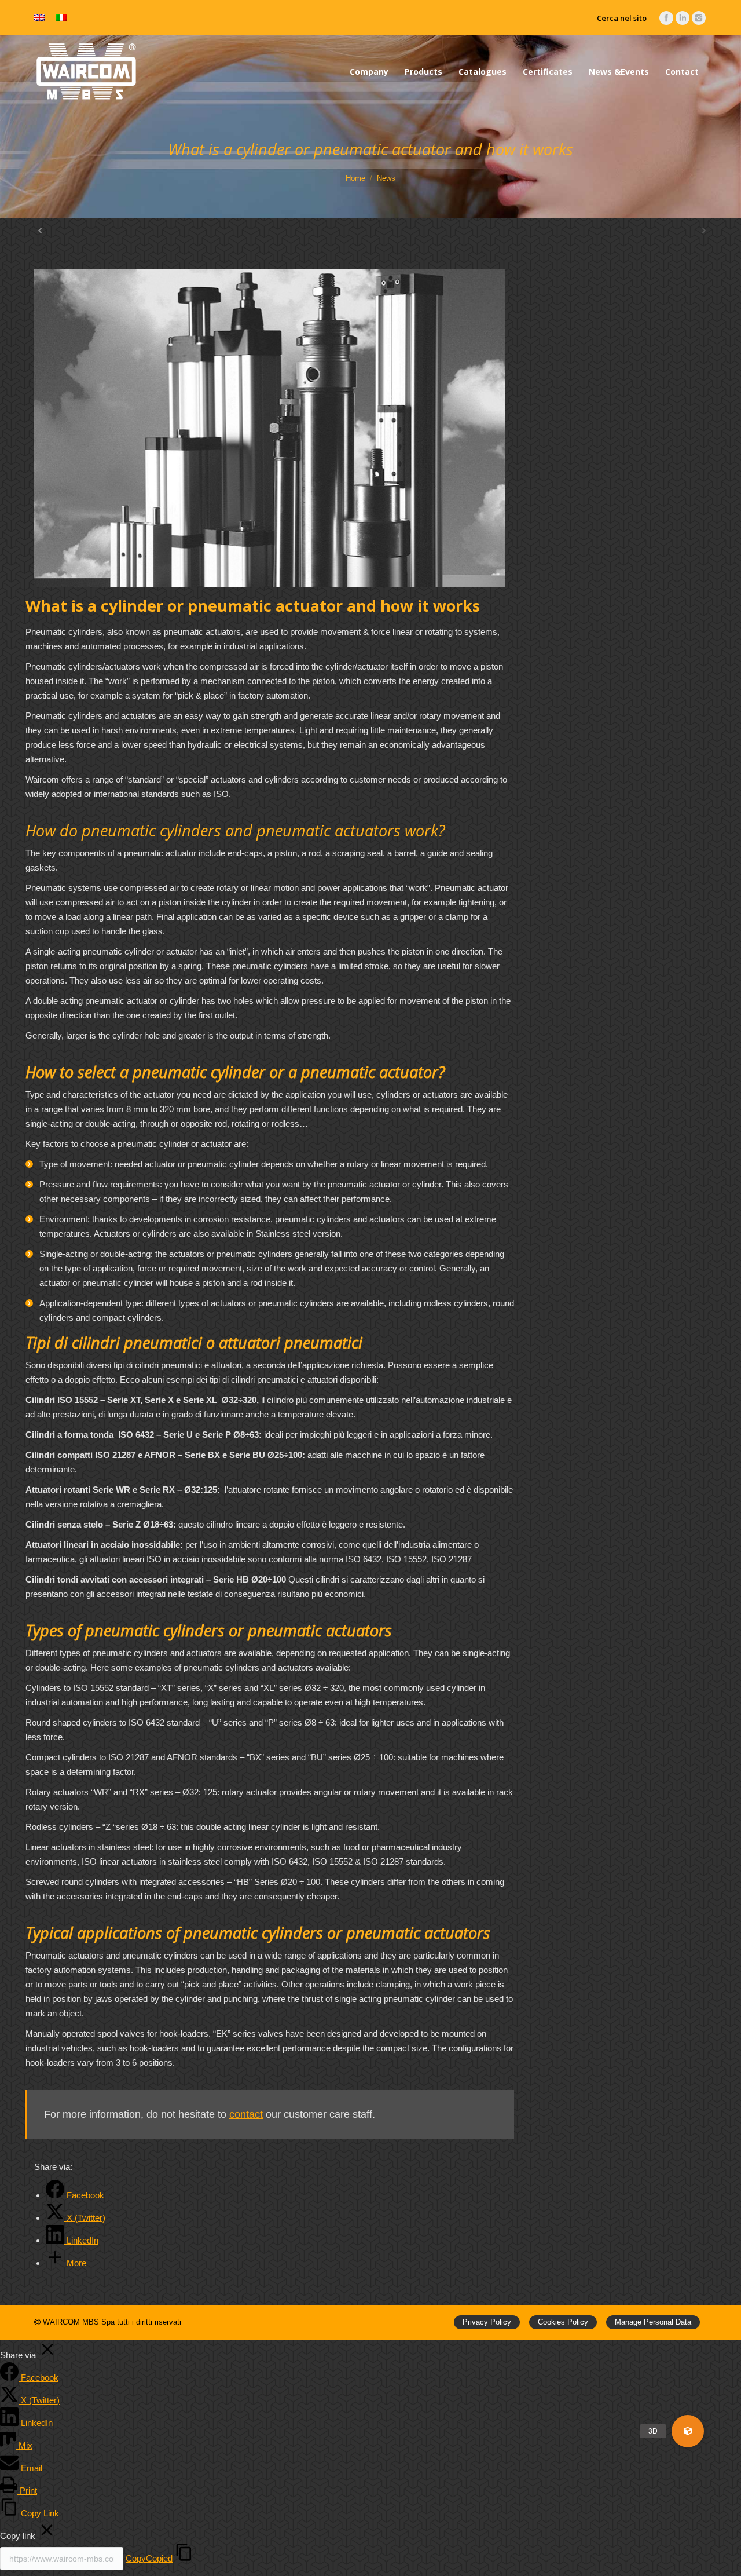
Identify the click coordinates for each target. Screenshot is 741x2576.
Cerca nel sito (622, 18)
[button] (688, 2431)
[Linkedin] (683, 18)
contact (246, 2114)
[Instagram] (699, 18)
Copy (149, 2558)
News (386, 178)
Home (355, 178)
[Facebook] (666, 18)
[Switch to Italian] (61, 18)
